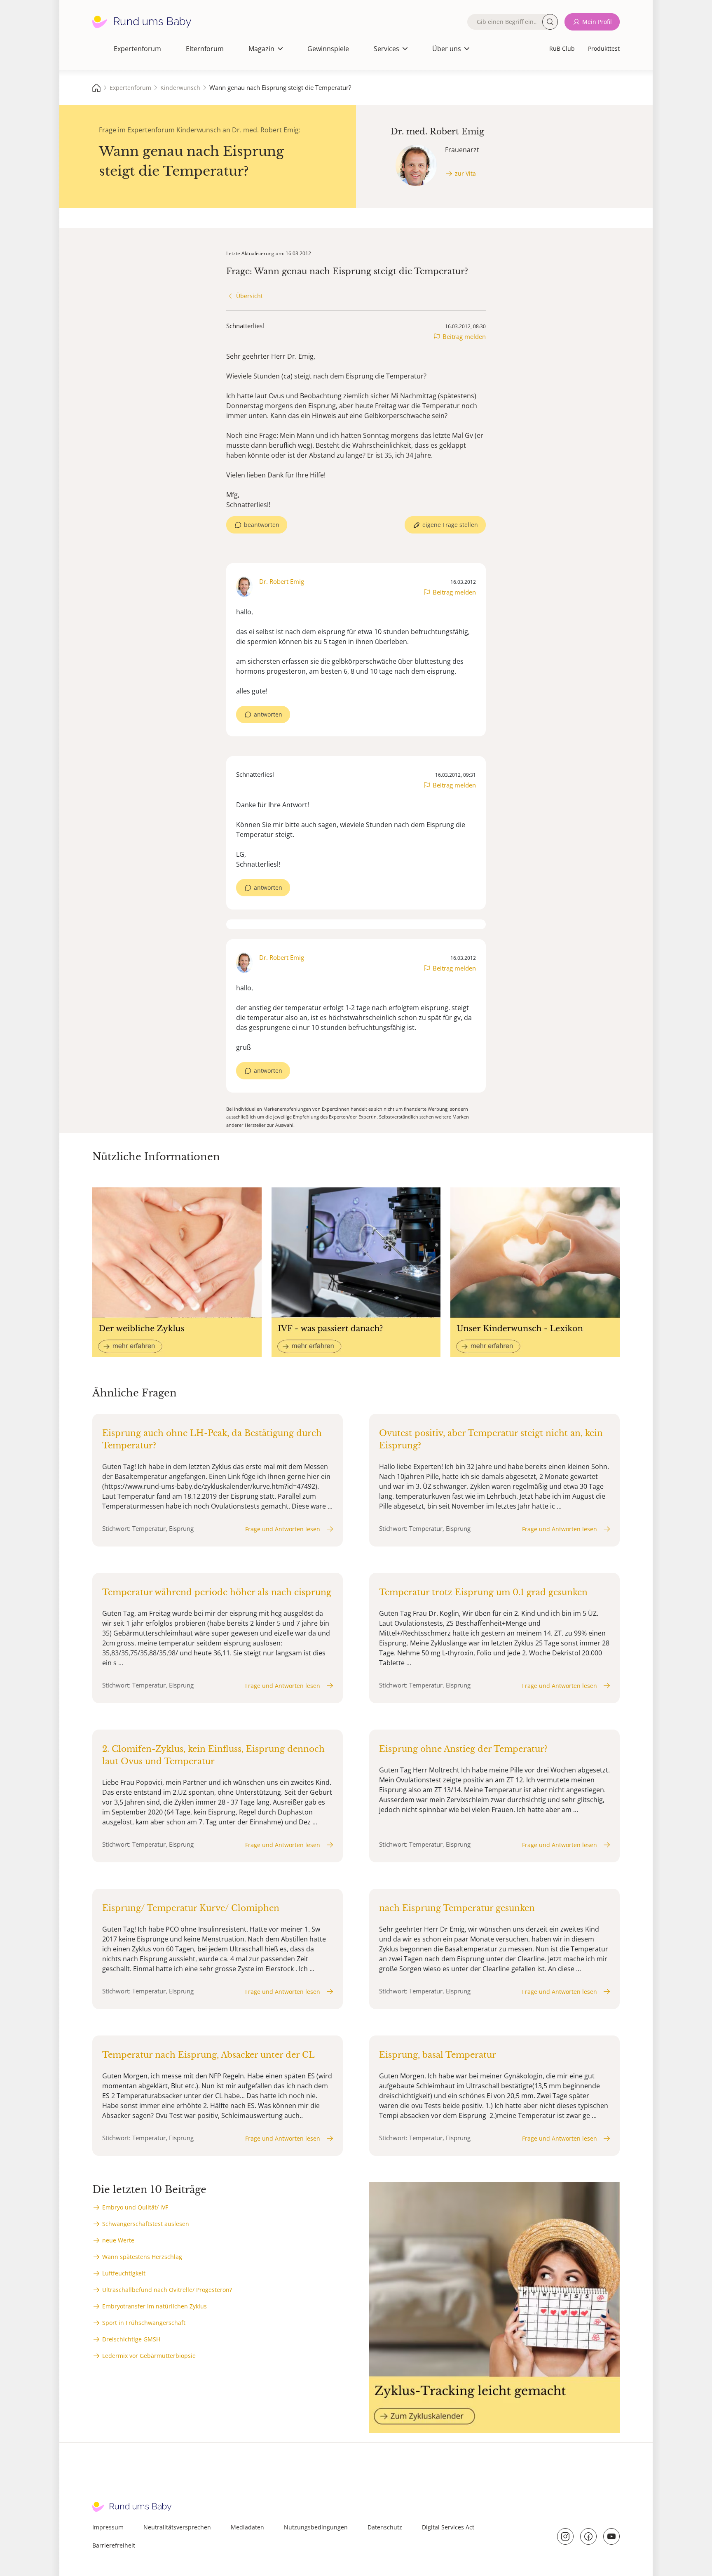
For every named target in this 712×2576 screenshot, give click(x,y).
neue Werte (118, 2240)
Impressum (108, 2527)
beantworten (262, 525)
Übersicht (249, 296)
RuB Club (562, 48)
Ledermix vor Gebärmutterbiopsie (149, 2356)
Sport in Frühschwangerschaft (144, 2323)
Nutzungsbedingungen (316, 2527)
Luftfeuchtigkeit (124, 2273)
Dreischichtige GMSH (131, 2339)
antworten (268, 714)
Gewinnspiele (328, 49)
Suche (550, 22)
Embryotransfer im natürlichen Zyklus (155, 2306)
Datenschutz (385, 2527)
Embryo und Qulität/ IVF (135, 2207)
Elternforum (205, 49)
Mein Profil (597, 22)
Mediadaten (247, 2527)
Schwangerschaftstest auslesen (146, 2224)
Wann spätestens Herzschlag (142, 2257)
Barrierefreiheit (114, 2545)
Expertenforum (137, 49)
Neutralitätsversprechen (177, 2527)
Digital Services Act (448, 2527)
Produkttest (604, 48)
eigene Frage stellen (450, 525)
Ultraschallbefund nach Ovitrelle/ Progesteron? (167, 2290)
